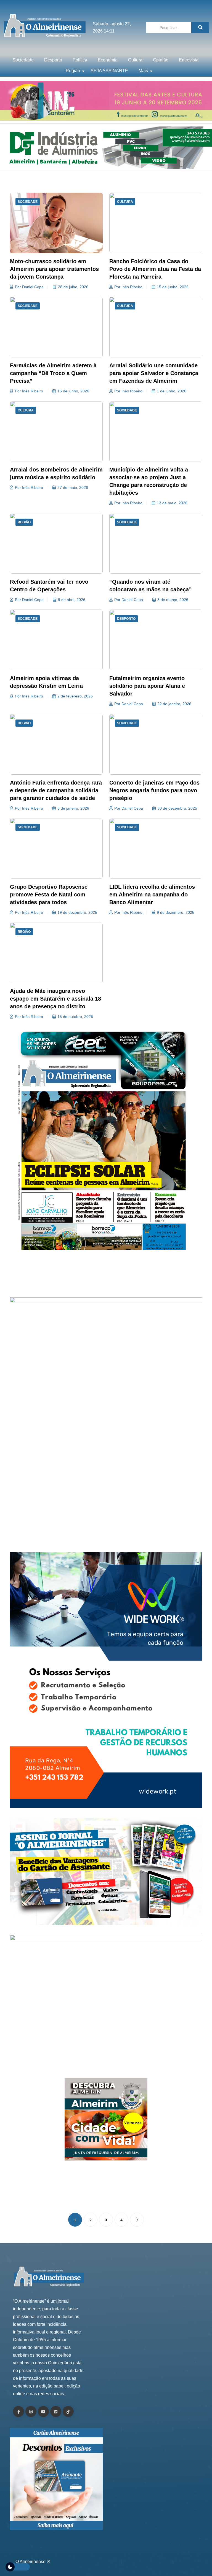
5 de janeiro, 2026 (73, 808)
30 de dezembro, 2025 (177, 808)
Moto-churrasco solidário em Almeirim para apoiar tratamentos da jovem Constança (54, 269)
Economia (108, 60)
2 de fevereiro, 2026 (75, 696)
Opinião (161, 60)
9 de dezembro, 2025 (176, 912)
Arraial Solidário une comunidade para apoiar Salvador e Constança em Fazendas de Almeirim (154, 373)
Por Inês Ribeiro (128, 287)
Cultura (135, 60)
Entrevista (189, 60)
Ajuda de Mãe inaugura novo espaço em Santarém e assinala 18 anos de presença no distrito (55, 999)
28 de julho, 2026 (73, 287)
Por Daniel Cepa (29, 287)
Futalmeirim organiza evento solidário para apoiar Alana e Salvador (147, 686)
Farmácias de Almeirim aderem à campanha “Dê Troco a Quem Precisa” (53, 373)
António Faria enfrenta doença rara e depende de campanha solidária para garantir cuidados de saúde (56, 790)
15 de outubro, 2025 (75, 1017)
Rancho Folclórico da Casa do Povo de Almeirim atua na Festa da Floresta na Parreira (155, 269)
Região (73, 71)
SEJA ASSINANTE (109, 71)
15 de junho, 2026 (173, 287)
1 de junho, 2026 (172, 391)
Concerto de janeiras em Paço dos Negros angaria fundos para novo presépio (154, 790)
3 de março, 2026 (173, 600)
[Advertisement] (106, 1279)
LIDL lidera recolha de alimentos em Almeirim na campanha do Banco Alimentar (152, 894)
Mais (143, 71)
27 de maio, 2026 (73, 487)
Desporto (53, 60)
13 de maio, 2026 (172, 503)
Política (80, 60)
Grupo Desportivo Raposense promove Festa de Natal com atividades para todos (49, 894)
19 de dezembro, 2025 (77, 912)
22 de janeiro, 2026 (174, 704)
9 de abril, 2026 (72, 600)
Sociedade (23, 60)
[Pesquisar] (200, 28)
